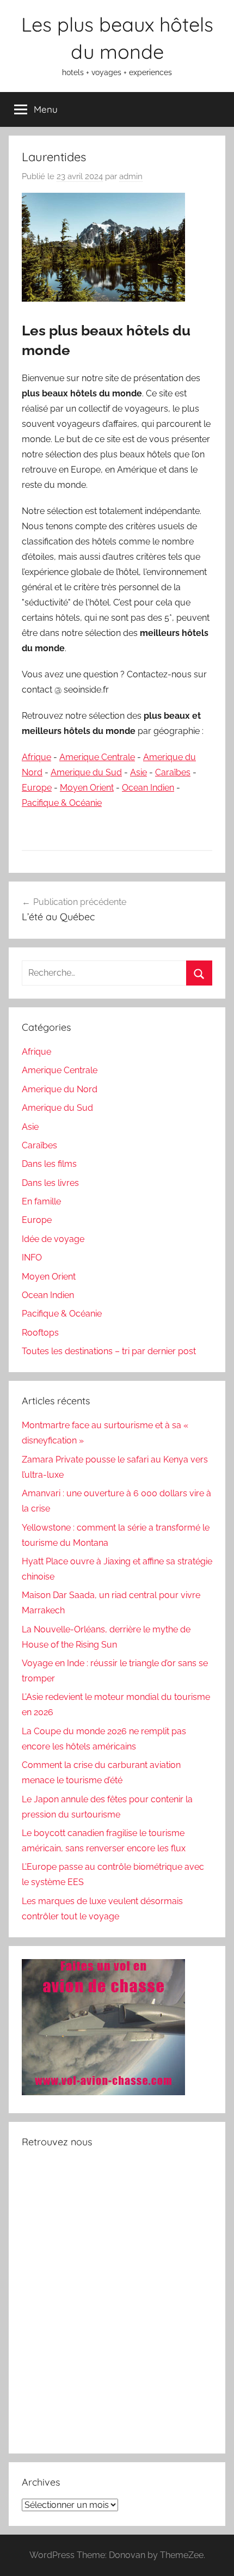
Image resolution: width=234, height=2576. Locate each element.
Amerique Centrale (97, 757)
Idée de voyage (53, 1239)
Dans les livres (50, 1183)
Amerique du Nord (60, 1089)
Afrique (36, 757)
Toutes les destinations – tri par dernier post (109, 1351)
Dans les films (49, 1164)
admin (131, 176)
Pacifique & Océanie (62, 803)
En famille (41, 1201)
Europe (37, 788)
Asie (138, 772)
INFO (32, 1258)
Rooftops (40, 1333)
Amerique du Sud (86, 772)
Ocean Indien (148, 788)
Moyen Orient (87, 788)
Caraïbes (173, 772)
